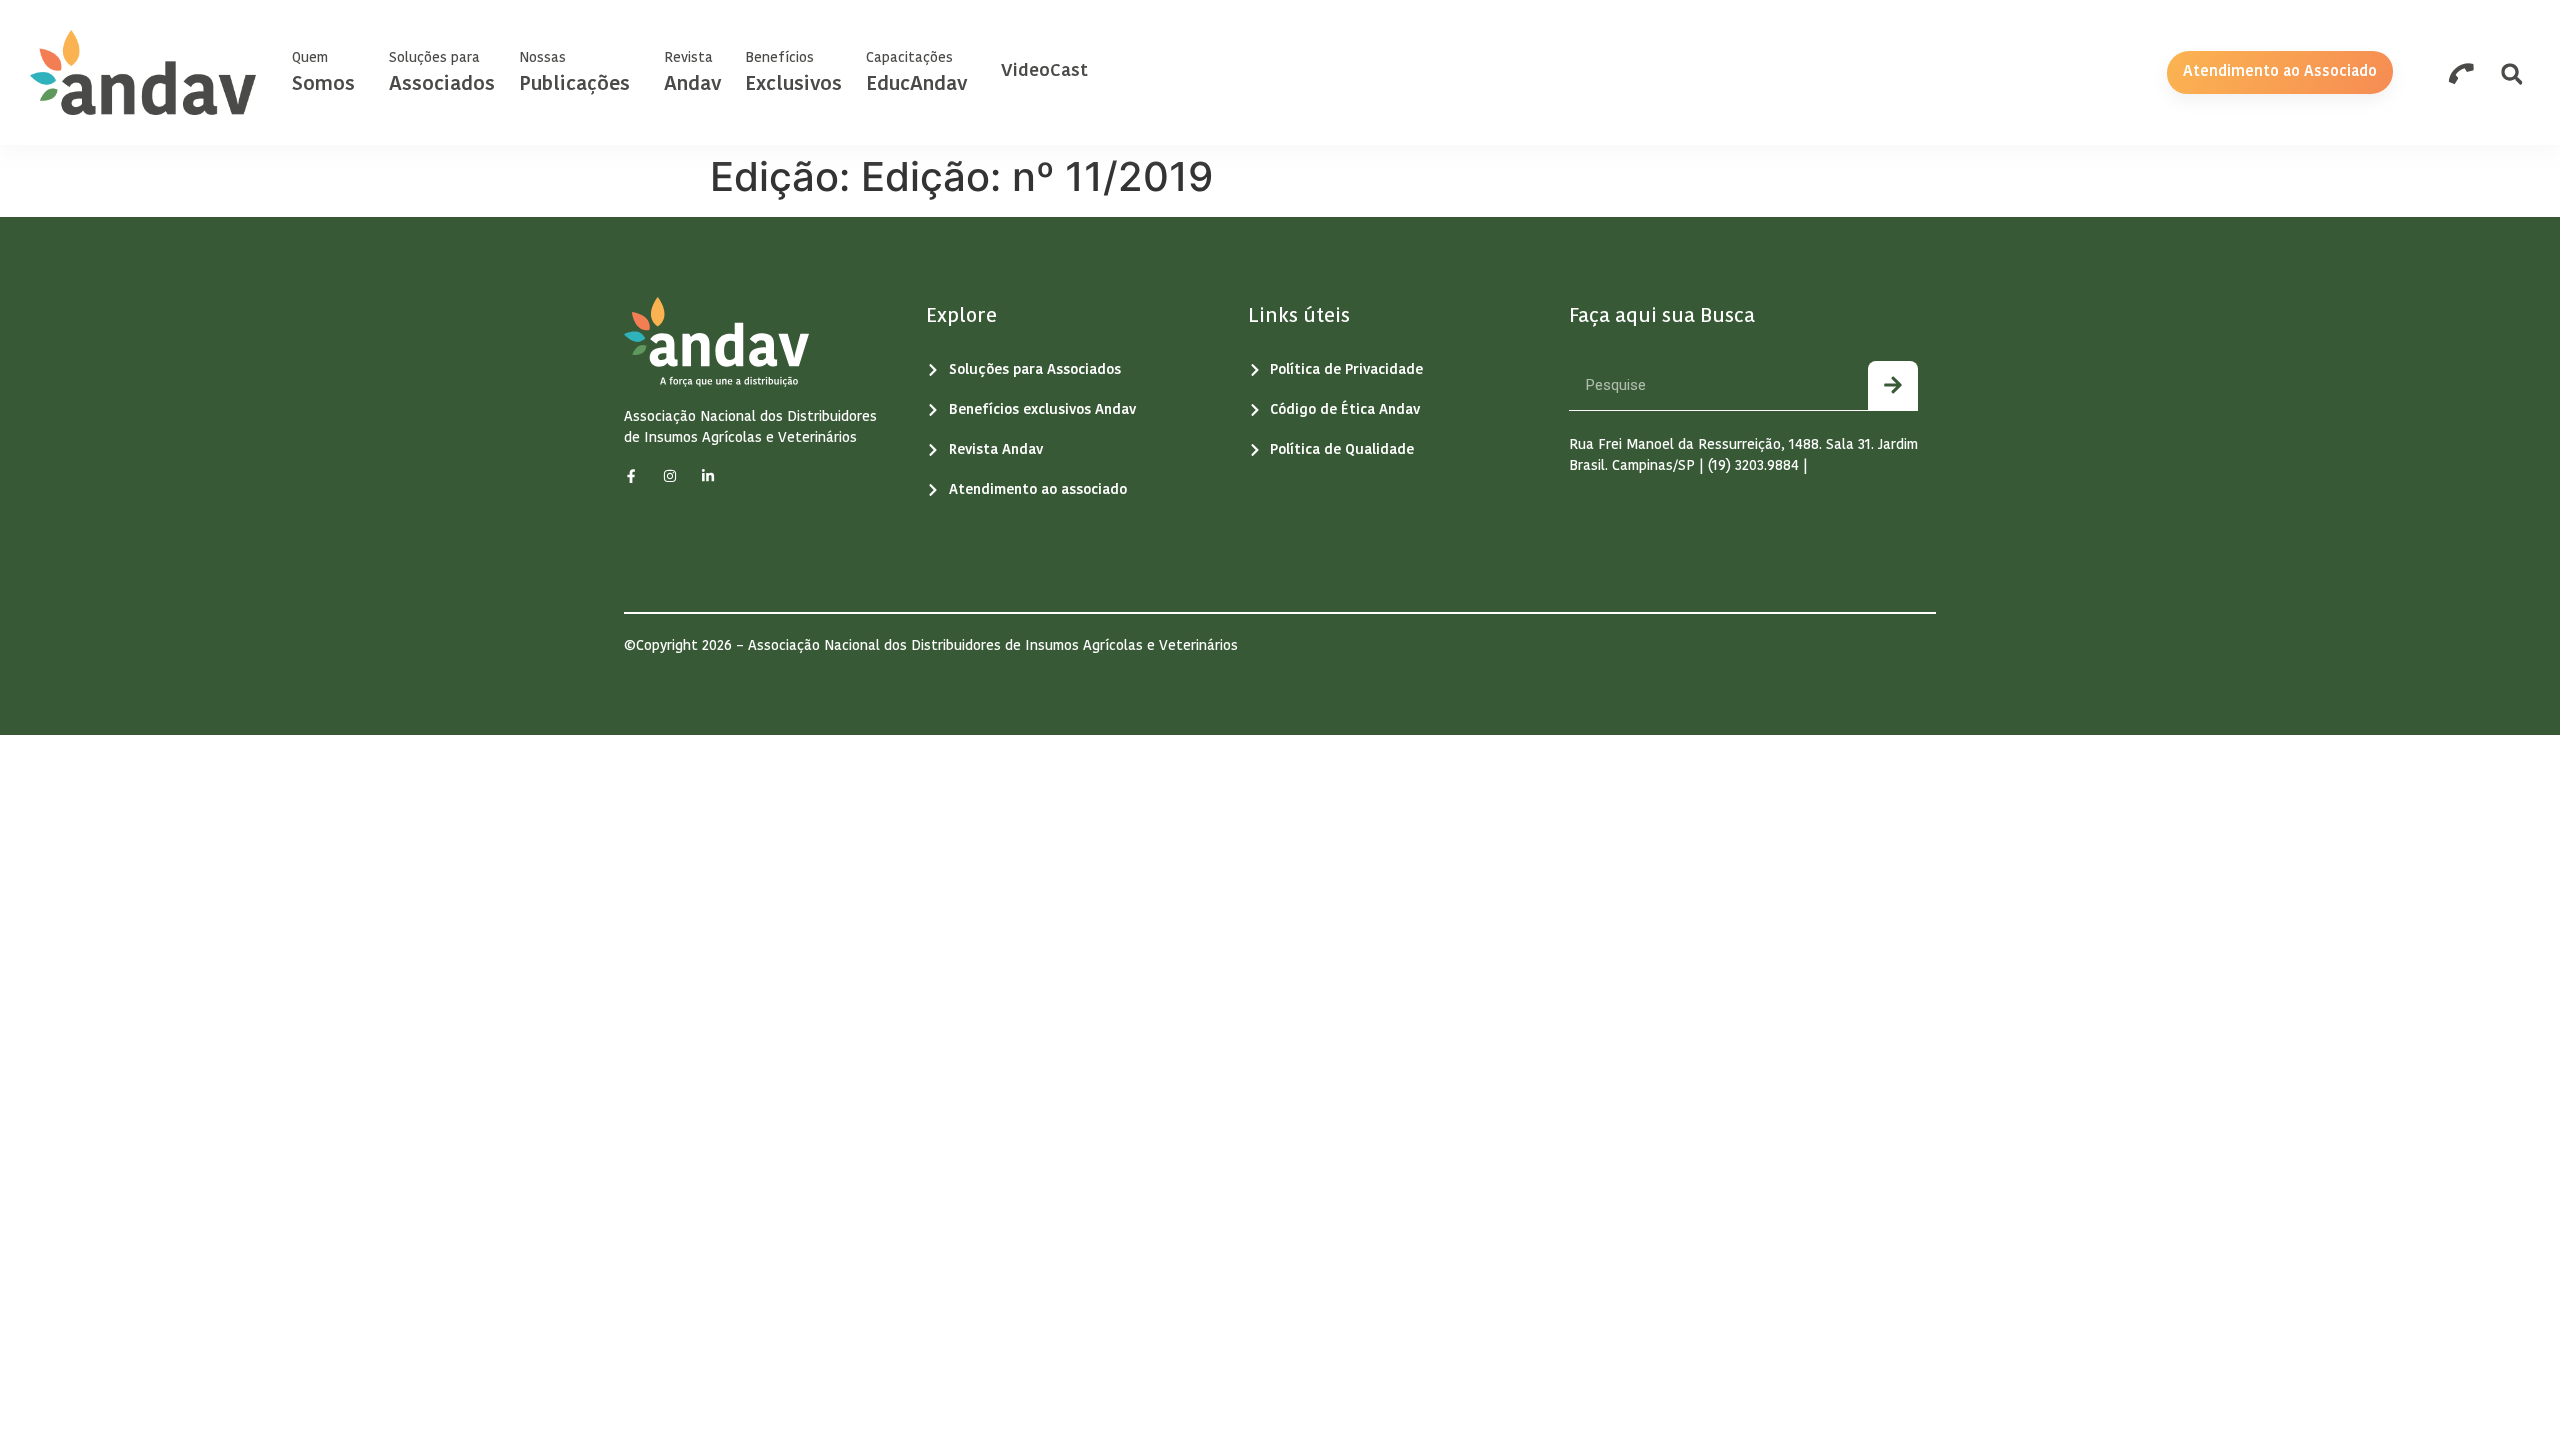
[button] (2511, 74)
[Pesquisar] (1893, 385)
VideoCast (1044, 72)
